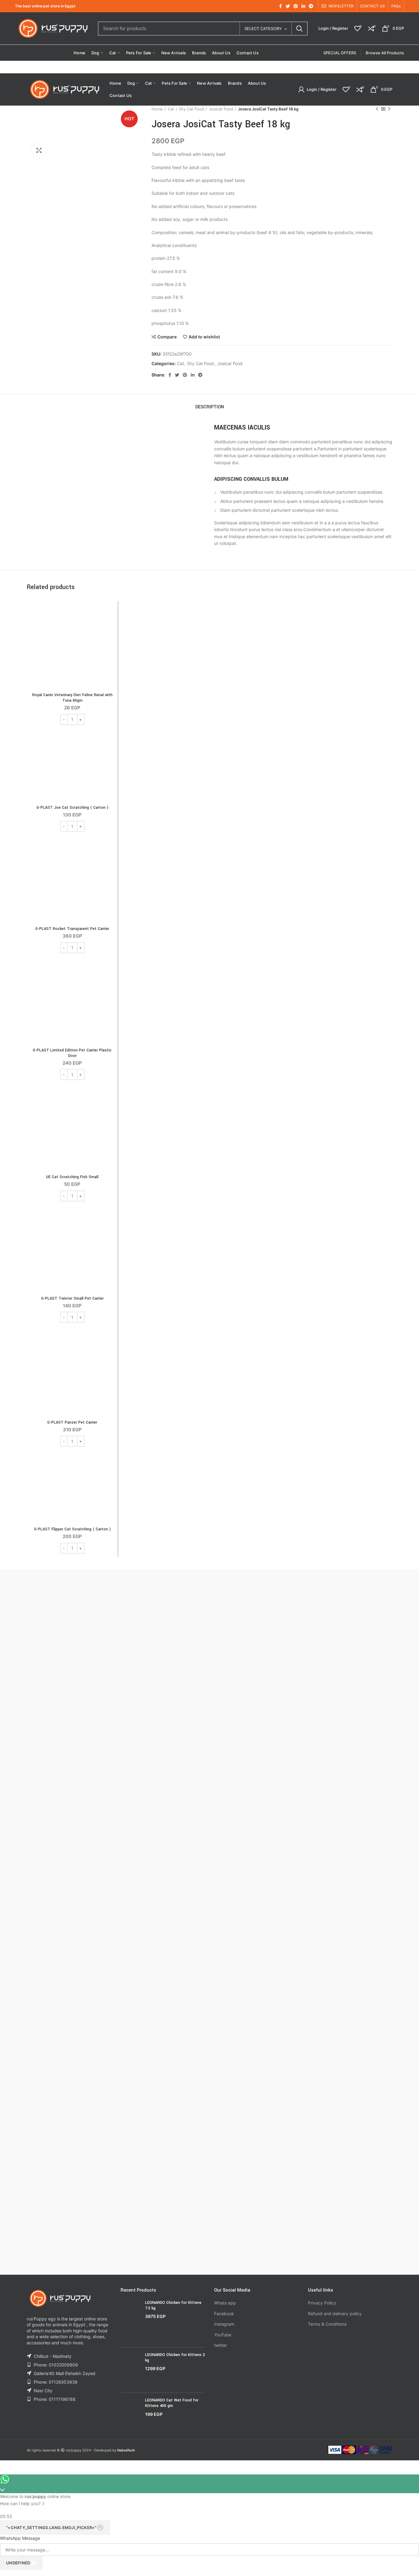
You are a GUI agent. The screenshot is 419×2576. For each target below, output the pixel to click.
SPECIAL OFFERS (340, 53)
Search (299, 29)
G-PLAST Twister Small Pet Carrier (72, 1298)
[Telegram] (311, 6)
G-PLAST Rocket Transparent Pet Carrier (72, 929)
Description (210, 407)
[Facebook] (281, 6)
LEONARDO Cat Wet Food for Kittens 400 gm (172, 2403)
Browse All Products (385, 53)
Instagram (224, 2324)
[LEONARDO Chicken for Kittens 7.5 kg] (131, 2321)
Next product (389, 109)
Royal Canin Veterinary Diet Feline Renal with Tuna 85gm (72, 698)
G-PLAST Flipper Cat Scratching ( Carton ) (72, 1529)
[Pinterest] (296, 6)
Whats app (225, 2303)
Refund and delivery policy (335, 2314)
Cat (171, 109)
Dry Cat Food (192, 109)
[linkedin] (303, 6)
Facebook (224, 2314)
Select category (263, 29)
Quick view (110, 628)
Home (157, 109)
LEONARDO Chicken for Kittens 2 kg (175, 2358)
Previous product (377, 109)
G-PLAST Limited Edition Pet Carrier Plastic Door (72, 1053)
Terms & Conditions (327, 2324)
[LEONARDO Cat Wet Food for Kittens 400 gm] (131, 2412)
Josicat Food (221, 109)
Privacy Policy (322, 2303)
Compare (167, 337)
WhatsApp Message (20, 2538)
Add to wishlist (204, 337)
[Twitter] (288, 6)
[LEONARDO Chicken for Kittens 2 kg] (131, 2370)
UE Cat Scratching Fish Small (72, 1177)
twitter (221, 2345)
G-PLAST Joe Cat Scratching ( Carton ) (72, 808)
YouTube (223, 2335)
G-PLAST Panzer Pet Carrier (72, 1422)
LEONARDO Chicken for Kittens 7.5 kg (173, 2305)
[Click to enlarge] (39, 150)
